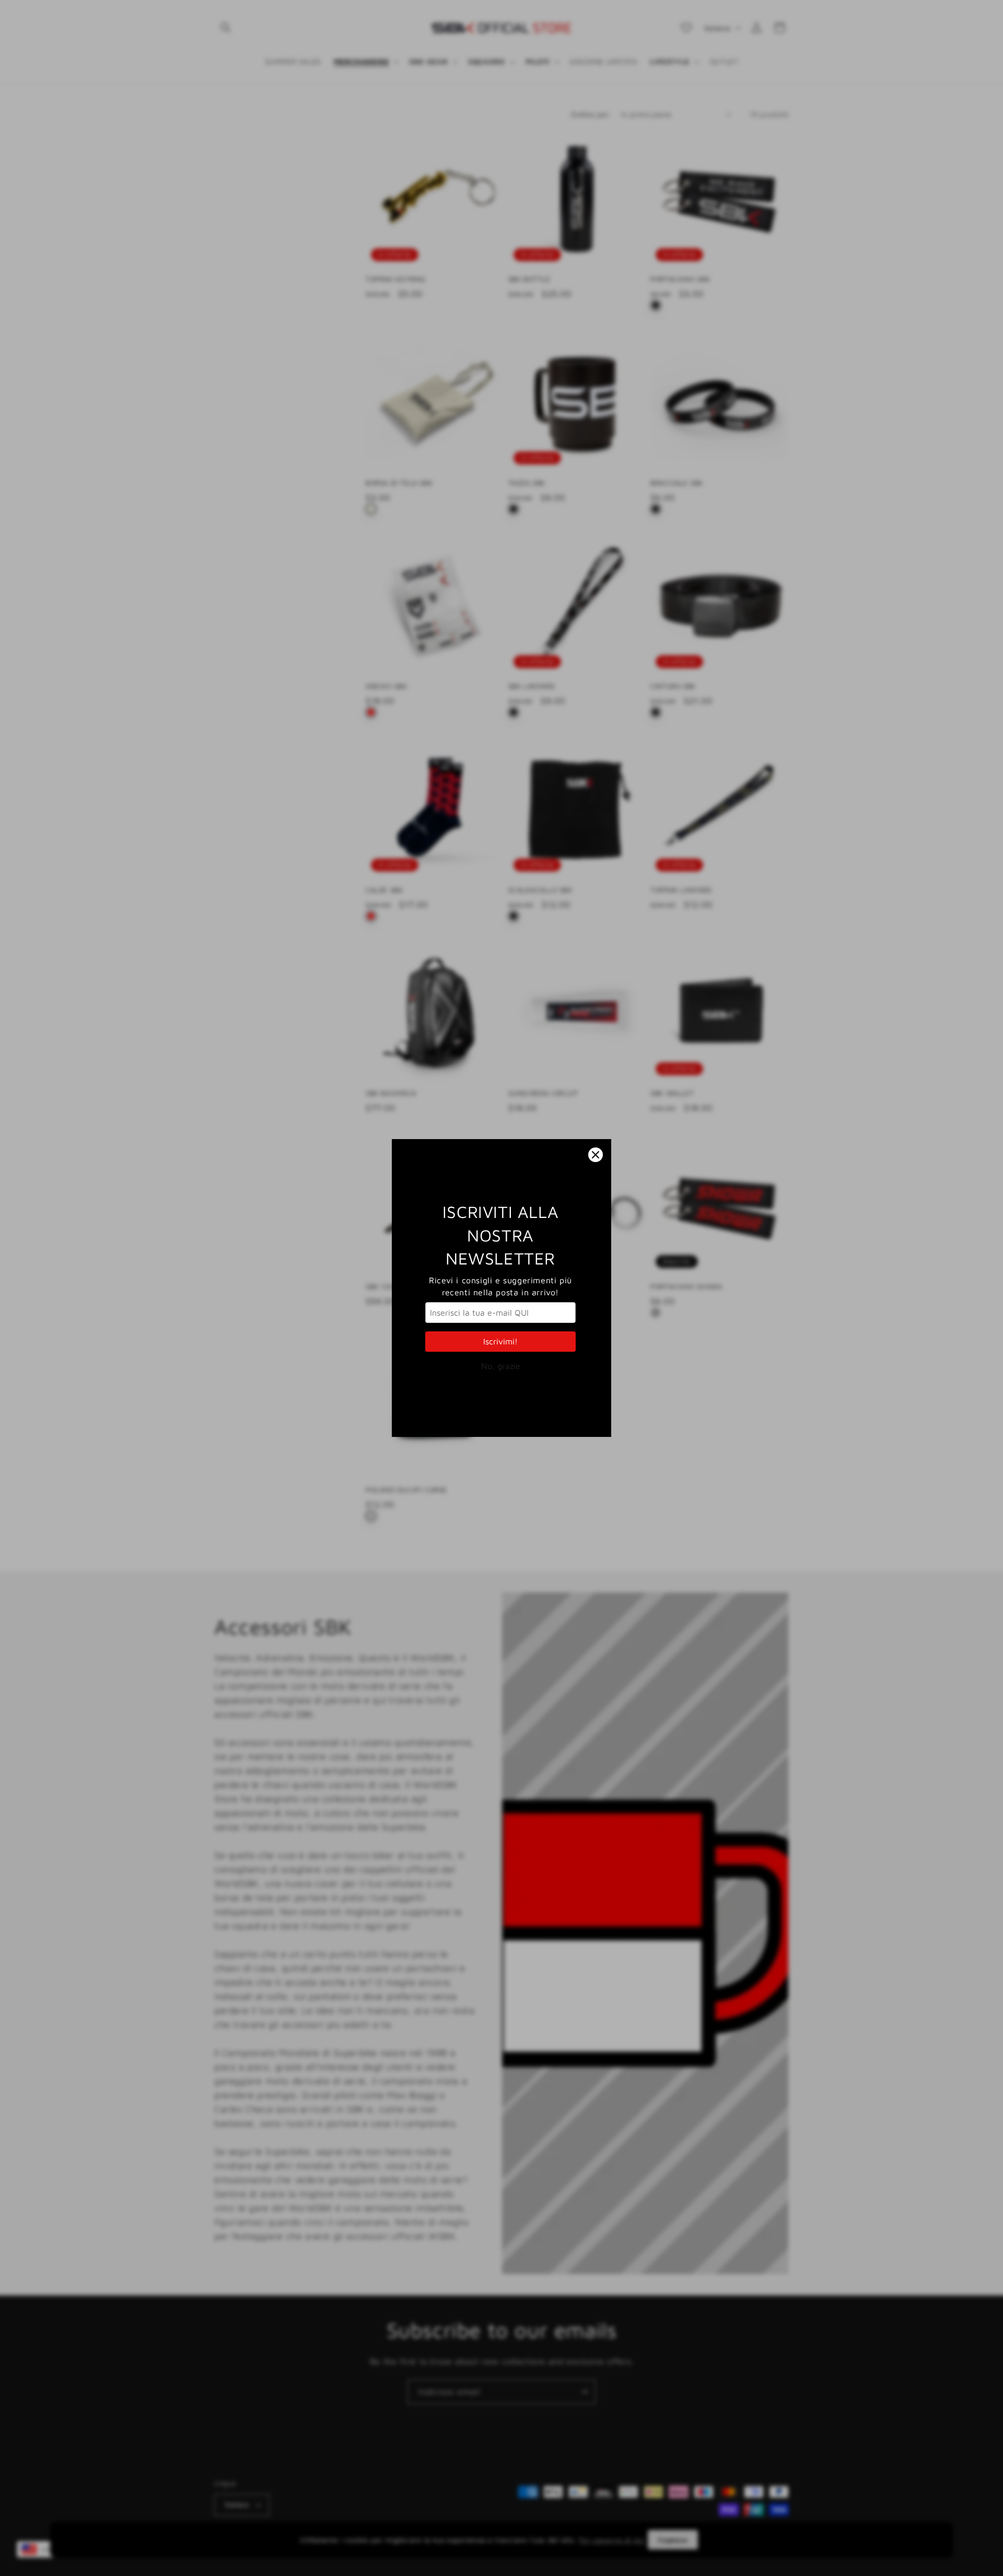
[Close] (596, 1155)
